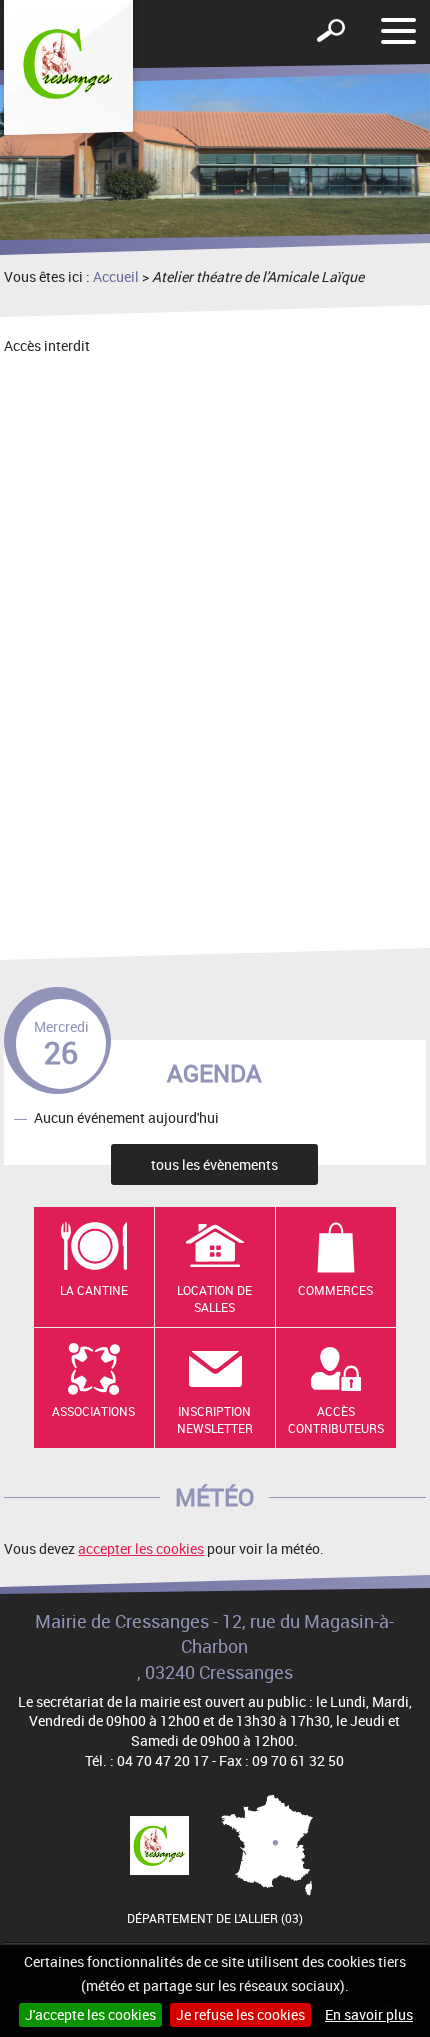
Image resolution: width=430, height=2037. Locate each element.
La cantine (94, 1290)
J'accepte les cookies (90, 2014)
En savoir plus (369, 2014)
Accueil (116, 276)
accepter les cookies (141, 1548)
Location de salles (214, 1298)
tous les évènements (214, 1164)
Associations (93, 1411)
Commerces (335, 1290)
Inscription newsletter (215, 1419)
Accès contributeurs (336, 1419)
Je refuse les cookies (240, 2014)
